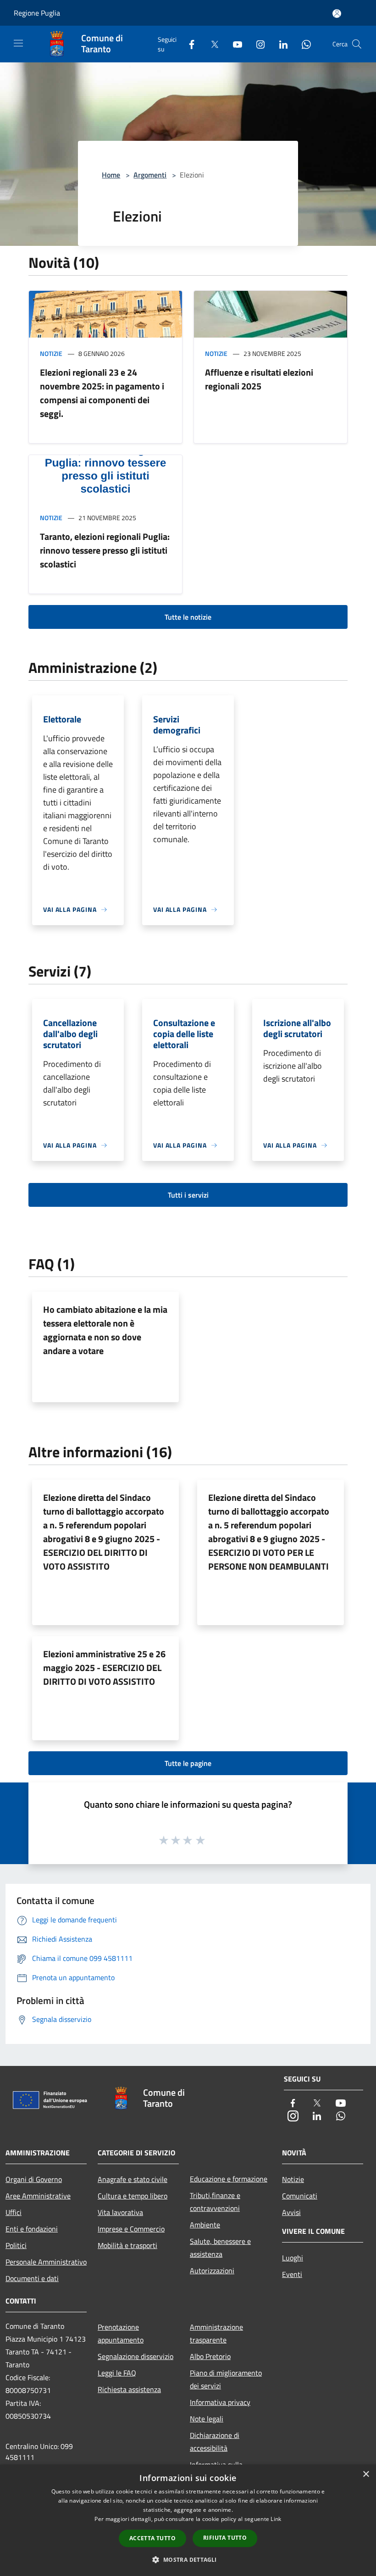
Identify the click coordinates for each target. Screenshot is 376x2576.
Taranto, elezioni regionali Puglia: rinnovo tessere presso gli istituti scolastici (105, 550)
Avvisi (291, 2212)
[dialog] (188, 2520)
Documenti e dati (32, 2278)
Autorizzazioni (212, 2271)
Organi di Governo (34, 2179)
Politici (16, 2245)
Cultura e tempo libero (133, 2196)
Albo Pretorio (210, 2356)
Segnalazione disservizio (135, 2356)
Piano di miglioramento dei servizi (226, 2379)
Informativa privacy (220, 2402)
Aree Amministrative (38, 2196)
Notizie (51, 353)
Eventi (292, 2274)
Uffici (14, 2212)
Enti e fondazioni (32, 2229)
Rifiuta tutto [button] (225, 2538)
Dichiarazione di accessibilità (215, 2442)
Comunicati (300, 2196)
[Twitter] (211, 44)
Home (111, 175)
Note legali (207, 2419)
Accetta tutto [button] (152, 2538)
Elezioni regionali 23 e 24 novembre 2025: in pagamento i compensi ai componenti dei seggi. (102, 393)
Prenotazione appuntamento (121, 2333)
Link (276, 2519)
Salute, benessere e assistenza (220, 2248)
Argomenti (150, 175)
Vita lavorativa (120, 2212)
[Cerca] (357, 44)
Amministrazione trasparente (216, 2333)
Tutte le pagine (188, 1763)
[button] (188, 2559)
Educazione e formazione (229, 2179)
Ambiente (205, 2225)
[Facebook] (188, 44)
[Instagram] (257, 44)
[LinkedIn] (280, 44)
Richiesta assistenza (129, 2389)
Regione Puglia (37, 13)
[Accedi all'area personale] (337, 14)
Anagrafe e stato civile (133, 2179)
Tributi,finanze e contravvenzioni (215, 2202)
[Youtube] (234, 44)
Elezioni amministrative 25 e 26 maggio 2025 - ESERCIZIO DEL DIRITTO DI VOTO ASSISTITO (104, 1668)
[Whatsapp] (303, 44)
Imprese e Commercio (131, 2229)
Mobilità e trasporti (127, 2245)
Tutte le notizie (188, 617)
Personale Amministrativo (46, 2262)
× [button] (366, 2474)
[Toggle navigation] (18, 43)
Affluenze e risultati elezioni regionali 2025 (259, 379)
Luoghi (293, 2258)
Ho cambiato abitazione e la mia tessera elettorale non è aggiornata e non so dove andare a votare (105, 1330)
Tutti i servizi (188, 1195)
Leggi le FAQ (117, 2373)
